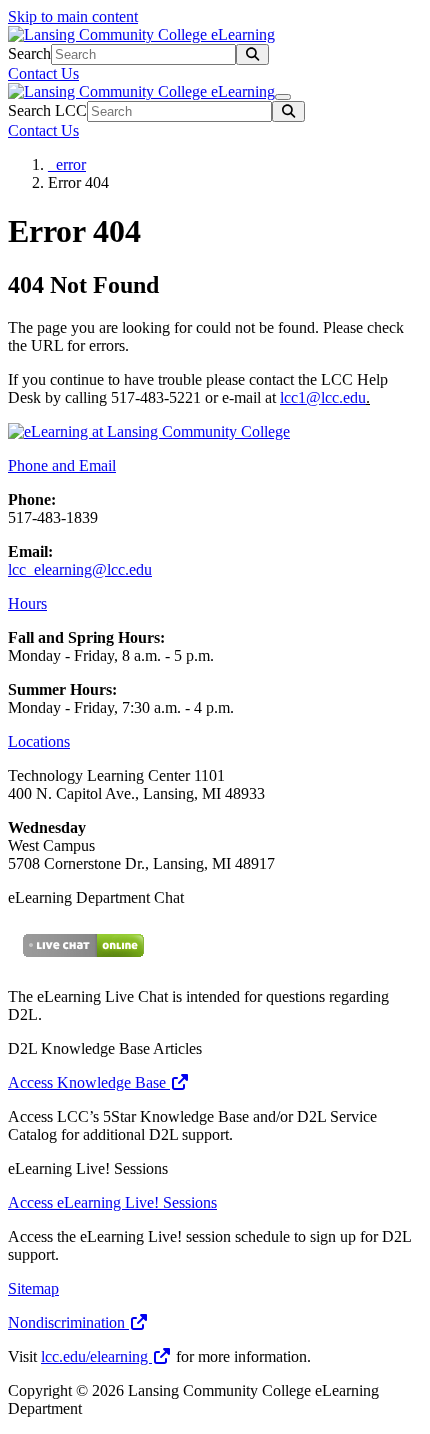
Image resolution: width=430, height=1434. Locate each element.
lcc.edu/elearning (96, 1356)
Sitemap (33, 1288)
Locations (39, 741)
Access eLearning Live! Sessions (112, 1202)
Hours (27, 603)
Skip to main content (73, 16)
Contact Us (43, 73)
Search (29, 53)
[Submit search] (252, 54)
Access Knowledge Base (89, 1082)
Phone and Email (62, 465)
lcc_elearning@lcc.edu (80, 569)
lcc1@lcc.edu (323, 397)
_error (67, 164)
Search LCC (47, 110)
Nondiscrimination (68, 1322)
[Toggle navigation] (283, 97)
